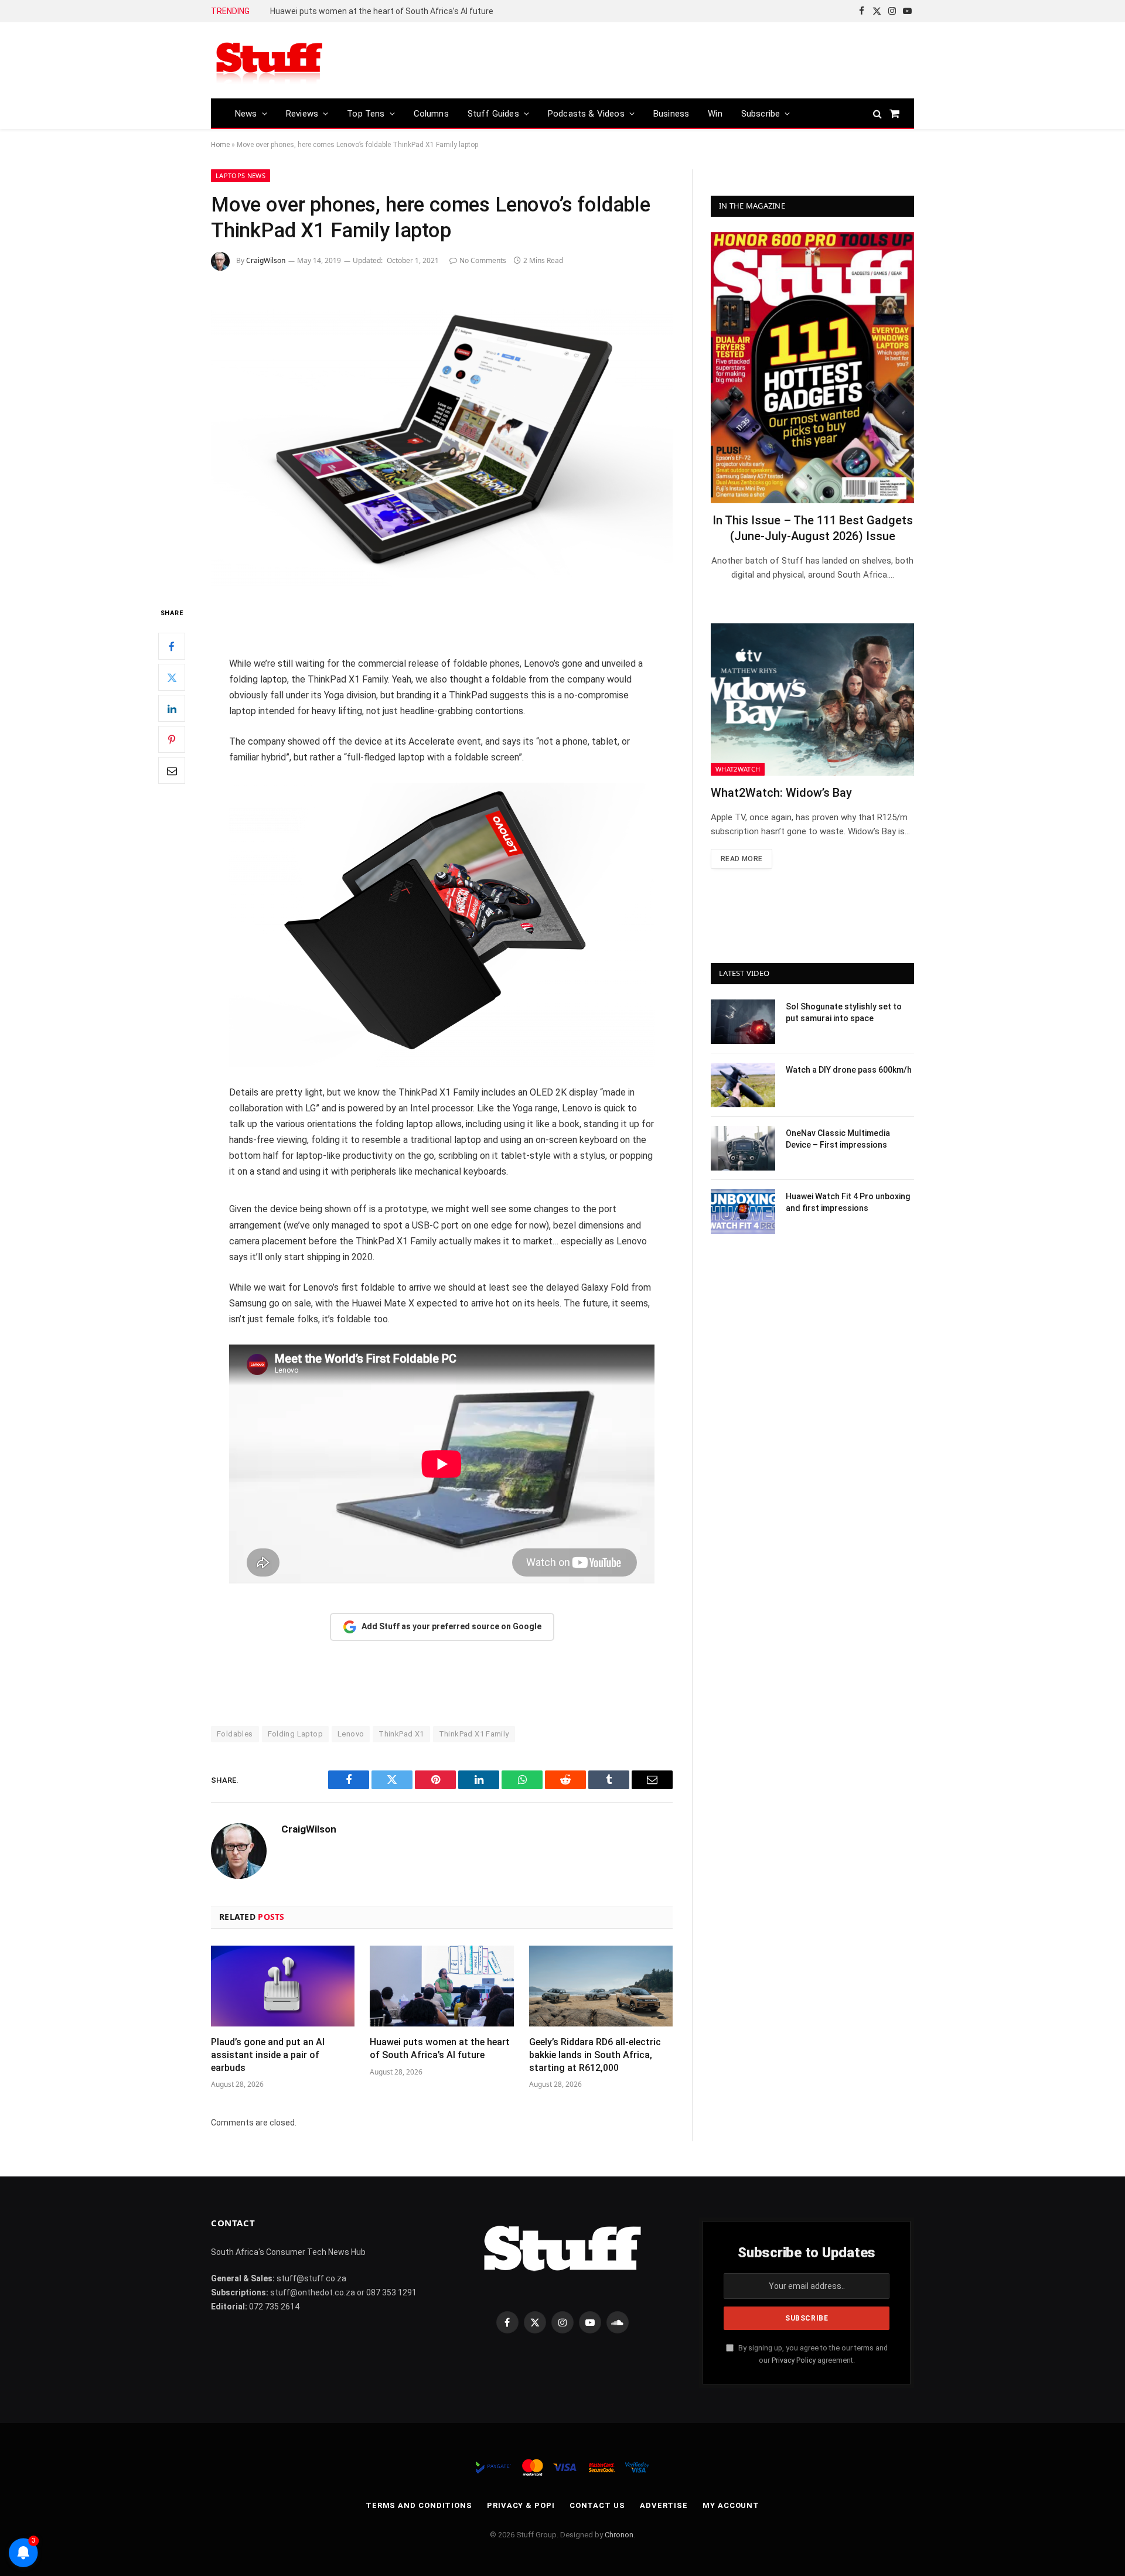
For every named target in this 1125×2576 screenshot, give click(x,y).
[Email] (172, 771)
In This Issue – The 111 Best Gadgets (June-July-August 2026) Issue (813, 528)
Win (715, 114)
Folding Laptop (295, 1734)
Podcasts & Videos (586, 114)
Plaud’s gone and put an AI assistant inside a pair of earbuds (268, 2055)
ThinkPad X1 (401, 1734)
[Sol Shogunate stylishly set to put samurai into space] (743, 1022)
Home (220, 145)
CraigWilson (266, 260)
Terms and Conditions (419, 2505)
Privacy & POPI (521, 2505)
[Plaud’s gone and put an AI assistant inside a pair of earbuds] (283, 1986)
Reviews (302, 114)
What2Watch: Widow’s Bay (781, 793)
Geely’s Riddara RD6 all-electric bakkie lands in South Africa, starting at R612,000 (402, 11)
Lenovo (351, 1734)
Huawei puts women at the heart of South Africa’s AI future (440, 2048)
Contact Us (597, 2505)
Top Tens (366, 114)
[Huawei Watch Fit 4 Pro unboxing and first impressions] (743, 1212)
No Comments (483, 260)
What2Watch (738, 769)
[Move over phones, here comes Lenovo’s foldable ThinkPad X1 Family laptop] (442, 436)
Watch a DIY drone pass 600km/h (849, 1070)
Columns (431, 114)
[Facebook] (172, 647)
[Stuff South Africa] (270, 61)
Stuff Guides (493, 114)
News (246, 114)
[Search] (877, 113)
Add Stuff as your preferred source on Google (451, 1626)
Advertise (664, 2505)
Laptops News (241, 175)
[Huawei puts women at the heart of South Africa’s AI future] (442, 1986)
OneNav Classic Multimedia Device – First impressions (838, 1139)
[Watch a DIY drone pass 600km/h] (743, 1085)
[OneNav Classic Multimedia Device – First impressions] (743, 1148)
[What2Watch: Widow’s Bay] (812, 700)
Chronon (619, 2535)
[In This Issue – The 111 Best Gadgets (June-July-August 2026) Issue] (812, 368)
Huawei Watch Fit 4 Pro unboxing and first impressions (848, 1202)
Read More (742, 859)
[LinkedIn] (172, 709)
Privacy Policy (794, 2360)
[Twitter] (172, 678)
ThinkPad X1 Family (474, 1734)
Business (671, 114)
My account (731, 2505)
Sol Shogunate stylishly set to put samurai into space (844, 1012)
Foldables (235, 1734)
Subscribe (761, 114)
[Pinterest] (172, 740)
